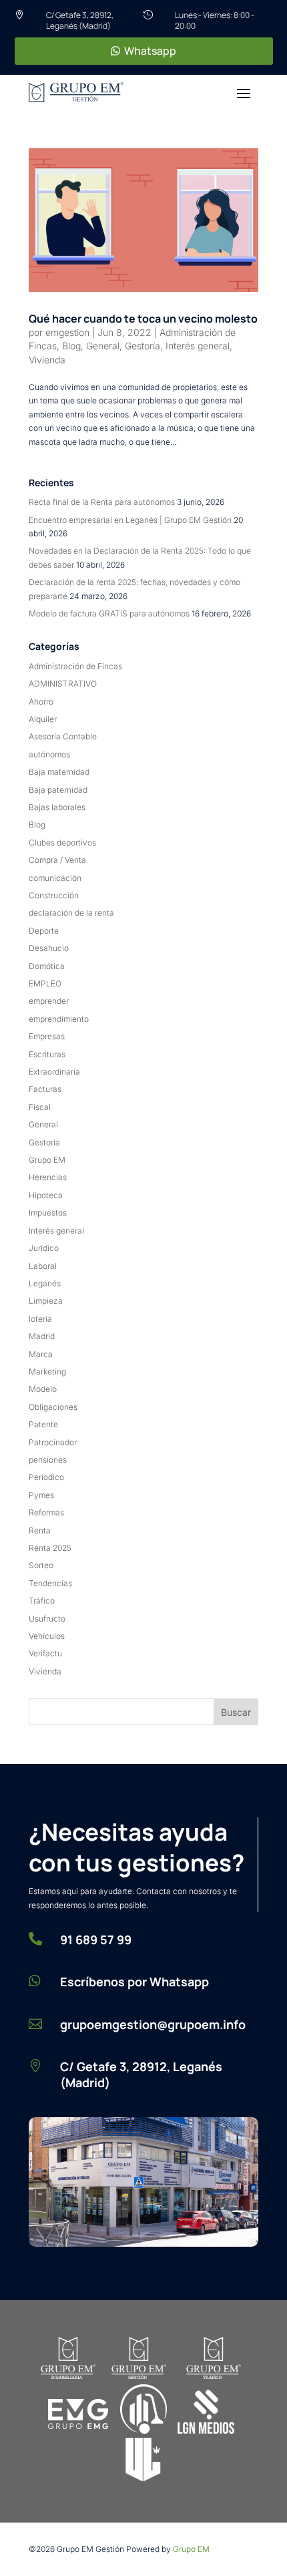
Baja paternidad (58, 790)
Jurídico (44, 1248)
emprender (49, 1001)
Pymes (41, 1495)
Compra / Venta (57, 860)
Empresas (47, 1036)
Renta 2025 (50, 1548)
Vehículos (47, 1636)
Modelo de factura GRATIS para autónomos (109, 613)
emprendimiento (59, 1019)
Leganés (45, 1283)
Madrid (42, 1336)
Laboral (43, 1266)
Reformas (46, 1512)
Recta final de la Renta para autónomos (102, 502)
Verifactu (45, 1653)
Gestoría (142, 346)
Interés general (198, 346)
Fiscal (40, 1107)
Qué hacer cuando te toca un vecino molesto (143, 319)
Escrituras (47, 1054)
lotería (40, 1319)
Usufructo (47, 1619)
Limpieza (46, 1301)
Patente (43, 1424)
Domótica (47, 966)
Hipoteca (46, 1195)
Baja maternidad (59, 772)
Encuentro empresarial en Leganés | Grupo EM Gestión (130, 520)
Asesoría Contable (63, 736)
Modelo (43, 1389)
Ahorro (41, 702)
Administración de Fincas (75, 666)
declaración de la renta (71, 913)
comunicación (55, 878)
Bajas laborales (57, 807)
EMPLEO (45, 983)
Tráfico (42, 1601)
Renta (40, 1530)
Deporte (44, 931)
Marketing (47, 1371)
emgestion (67, 332)
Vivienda (47, 360)
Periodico (46, 1477)
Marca (41, 1354)
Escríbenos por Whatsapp (134, 1982)
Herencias (48, 1177)
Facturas (45, 1089)
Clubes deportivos (62, 843)
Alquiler (43, 719)
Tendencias (50, 1583)
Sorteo (41, 1565)
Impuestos (48, 1213)
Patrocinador (53, 1442)
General (103, 346)
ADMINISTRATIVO (63, 684)
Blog (71, 346)
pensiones (48, 1460)
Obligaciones (53, 1407)
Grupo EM (47, 1160)
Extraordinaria (54, 1072)
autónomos (49, 754)
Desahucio (49, 948)
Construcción (54, 895)
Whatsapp (150, 51)
